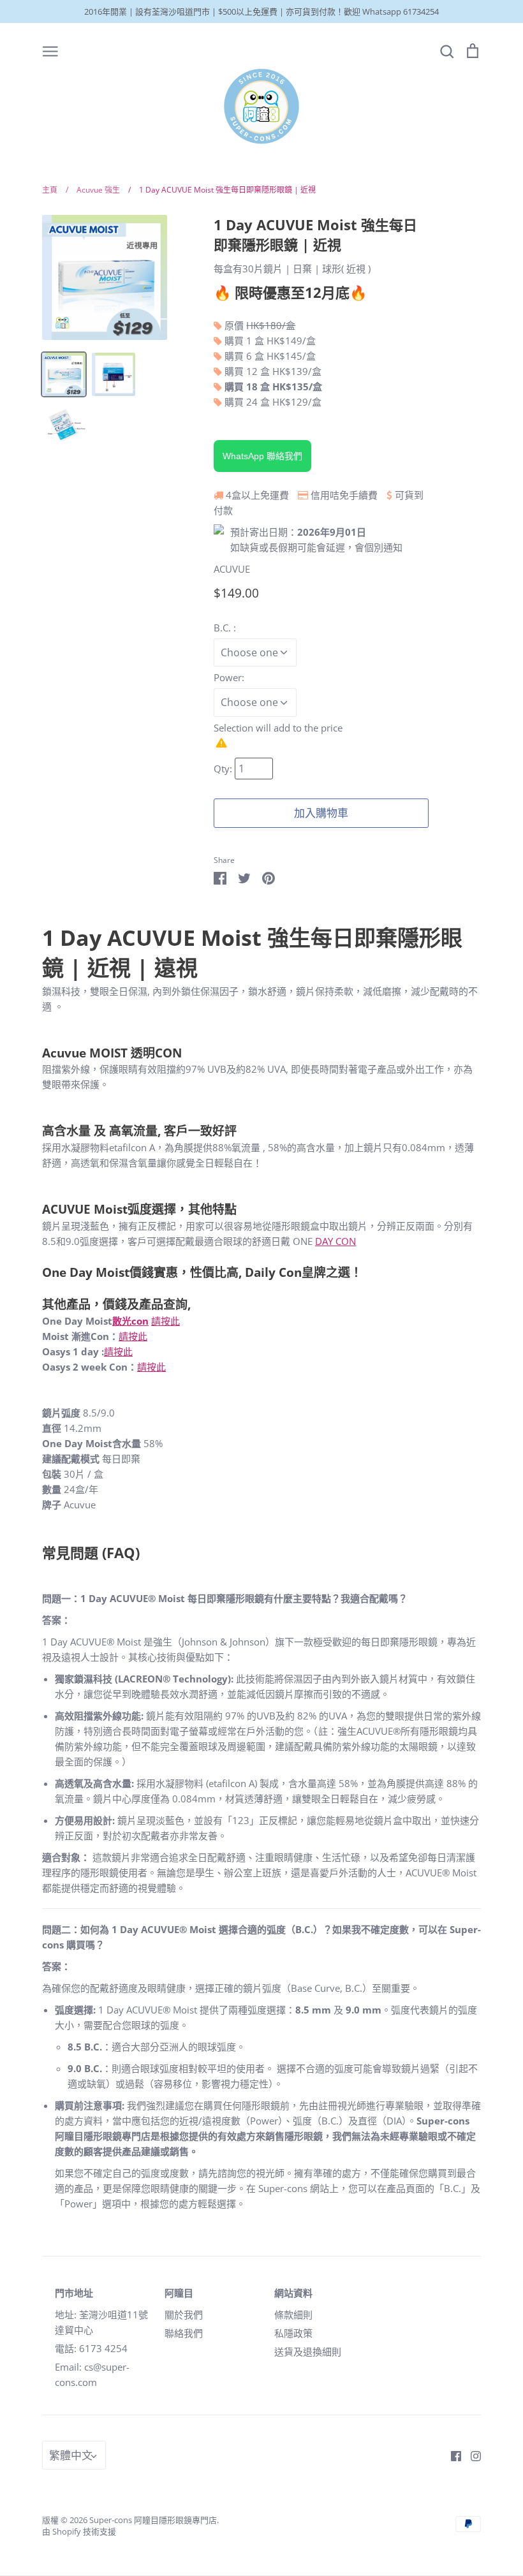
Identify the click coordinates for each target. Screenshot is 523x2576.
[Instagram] (471, 2455)
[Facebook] (451, 2455)
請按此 (166, 1321)
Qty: (224, 769)
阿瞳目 (179, 2293)
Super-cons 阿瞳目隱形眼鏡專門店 (153, 2520)
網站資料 (293, 2293)
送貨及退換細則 (308, 2352)
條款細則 (293, 2315)
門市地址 (74, 2293)
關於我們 (184, 2315)
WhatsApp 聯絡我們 (262, 456)
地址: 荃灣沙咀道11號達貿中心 (101, 2322)
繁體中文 (71, 2455)
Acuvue (64, 1053)
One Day (69, 1272)
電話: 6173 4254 (91, 2348)
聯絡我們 (184, 2333)
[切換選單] (50, 50)
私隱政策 (293, 2333)
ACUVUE (232, 569)
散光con (130, 1321)
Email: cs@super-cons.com (92, 2374)
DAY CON (335, 1241)
